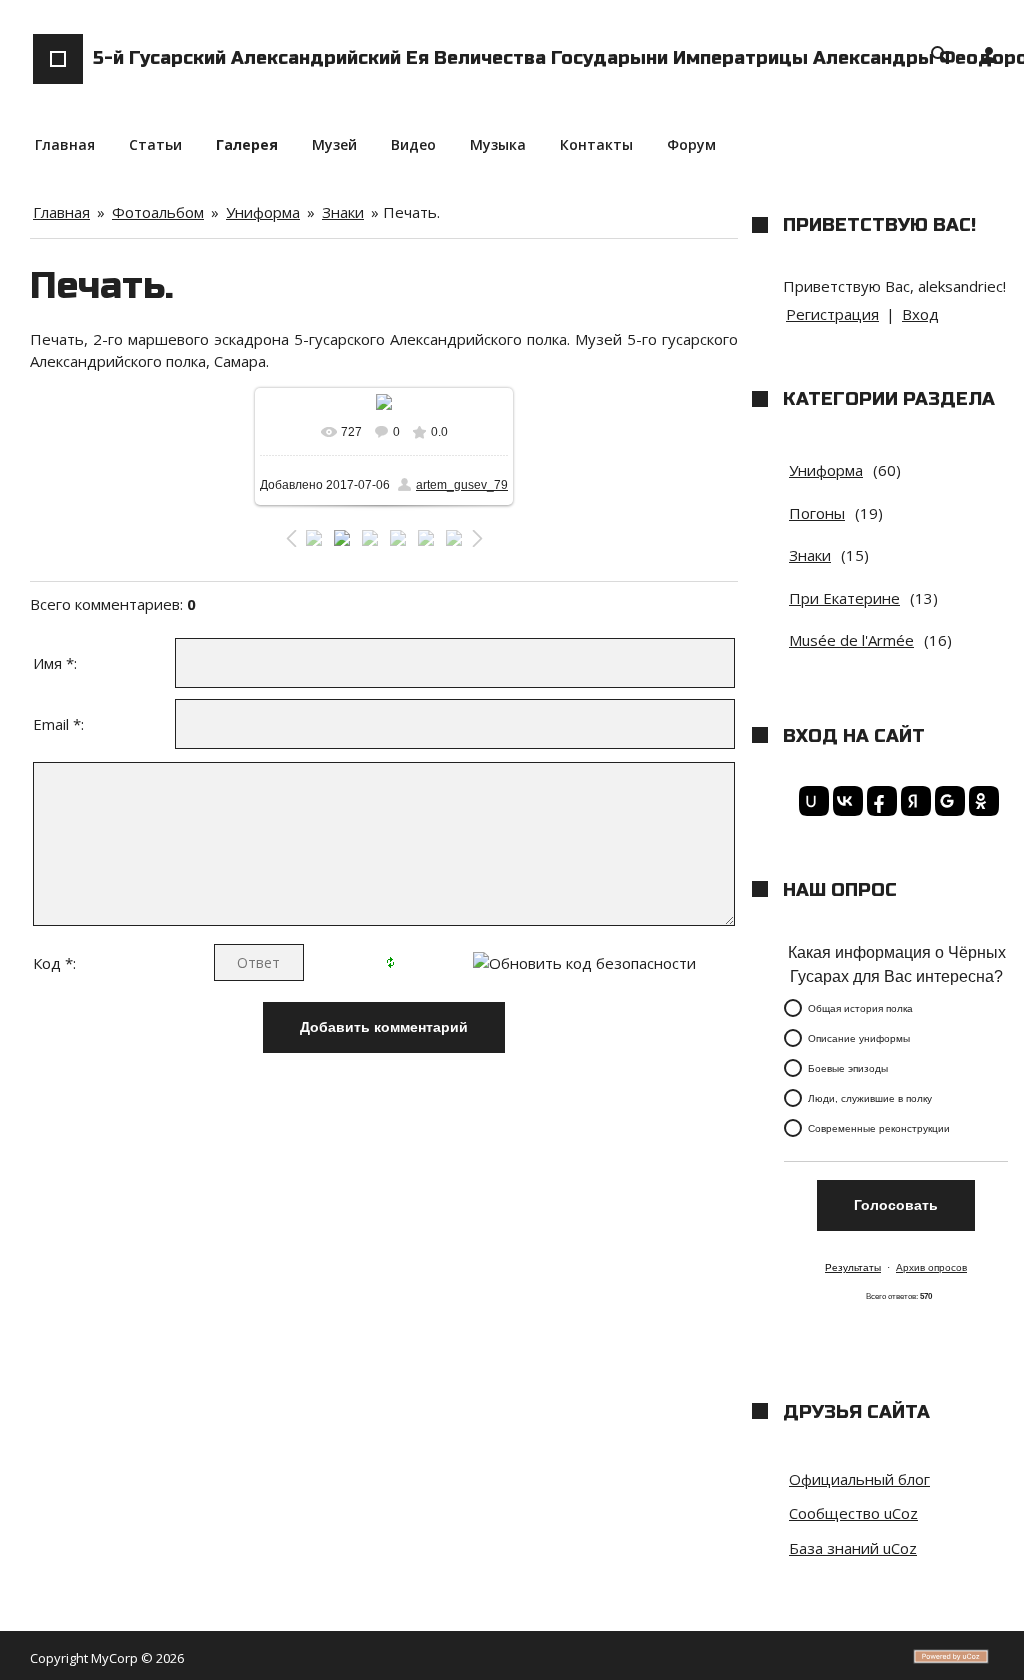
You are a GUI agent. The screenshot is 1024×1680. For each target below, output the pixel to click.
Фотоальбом (158, 212)
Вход (920, 314)
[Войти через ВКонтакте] (845, 801)
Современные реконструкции (879, 1128)
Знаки (343, 212)
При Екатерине (844, 598)
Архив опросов (931, 1267)
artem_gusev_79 (462, 485)
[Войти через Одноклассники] (981, 801)
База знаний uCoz (853, 1548)
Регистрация (832, 314)
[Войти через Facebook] (879, 801)
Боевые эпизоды (848, 1068)
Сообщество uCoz (853, 1513)
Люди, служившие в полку (870, 1098)
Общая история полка (860, 1008)
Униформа (263, 212)
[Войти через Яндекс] (913, 801)
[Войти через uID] (811, 801)
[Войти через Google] (947, 801)
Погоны (817, 513)
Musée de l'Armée (851, 640)
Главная (61, 212)
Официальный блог (859, 1479)
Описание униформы (859, 1038)
